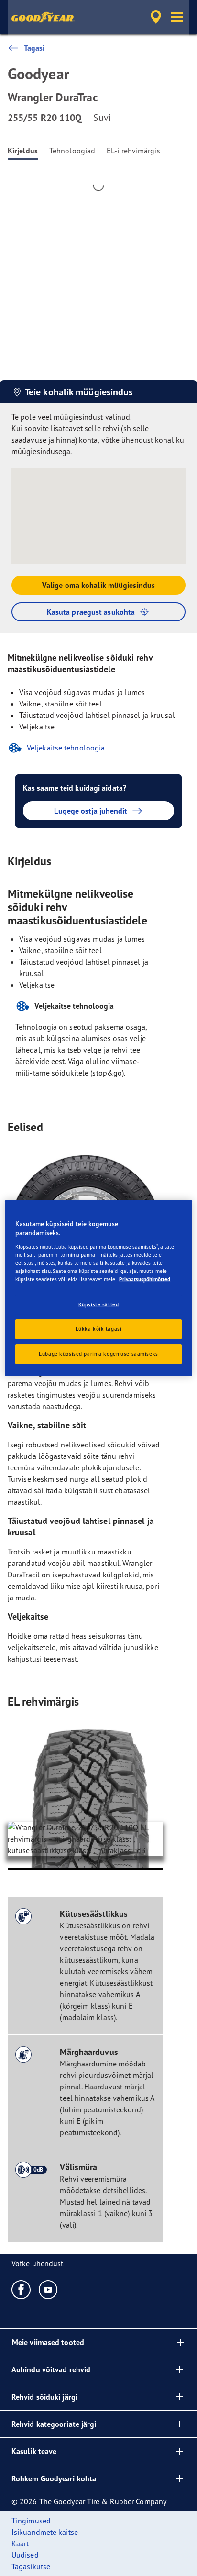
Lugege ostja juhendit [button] (91, 811)
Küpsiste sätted (99, 1304)
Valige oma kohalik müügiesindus (98, 585)
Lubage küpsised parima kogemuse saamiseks (98, 1354)
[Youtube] (49, 2289)
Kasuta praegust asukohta (91, 612)
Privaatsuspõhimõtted (145, 1279)
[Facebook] (21, 2289)
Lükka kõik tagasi (99, 1329)
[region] (98, 1288)
